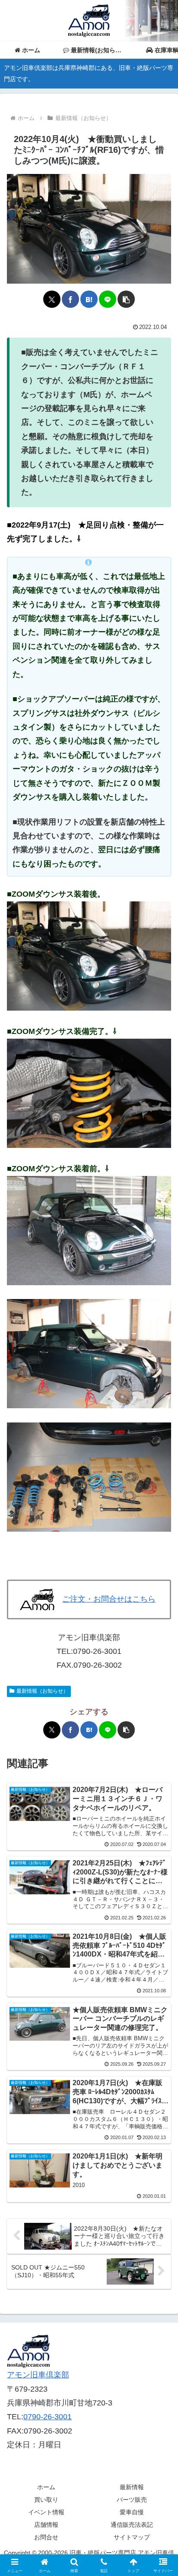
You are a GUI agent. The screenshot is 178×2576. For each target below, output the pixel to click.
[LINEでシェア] (108, 299)
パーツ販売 (132, 2500)
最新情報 (132, 2487)
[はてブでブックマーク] (89, 299)
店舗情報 (46, 2525)
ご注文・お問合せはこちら (109, 1599)
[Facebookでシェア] (70, 299)
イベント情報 (46, 2512)
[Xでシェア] (52, 299)
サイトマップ (132, 2537)
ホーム (46, 2487)
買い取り (46, 2500)
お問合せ (46, 2537)
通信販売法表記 (132, 2525)
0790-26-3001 (48, 2417)
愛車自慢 (132, 2512)
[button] (126, 299)
